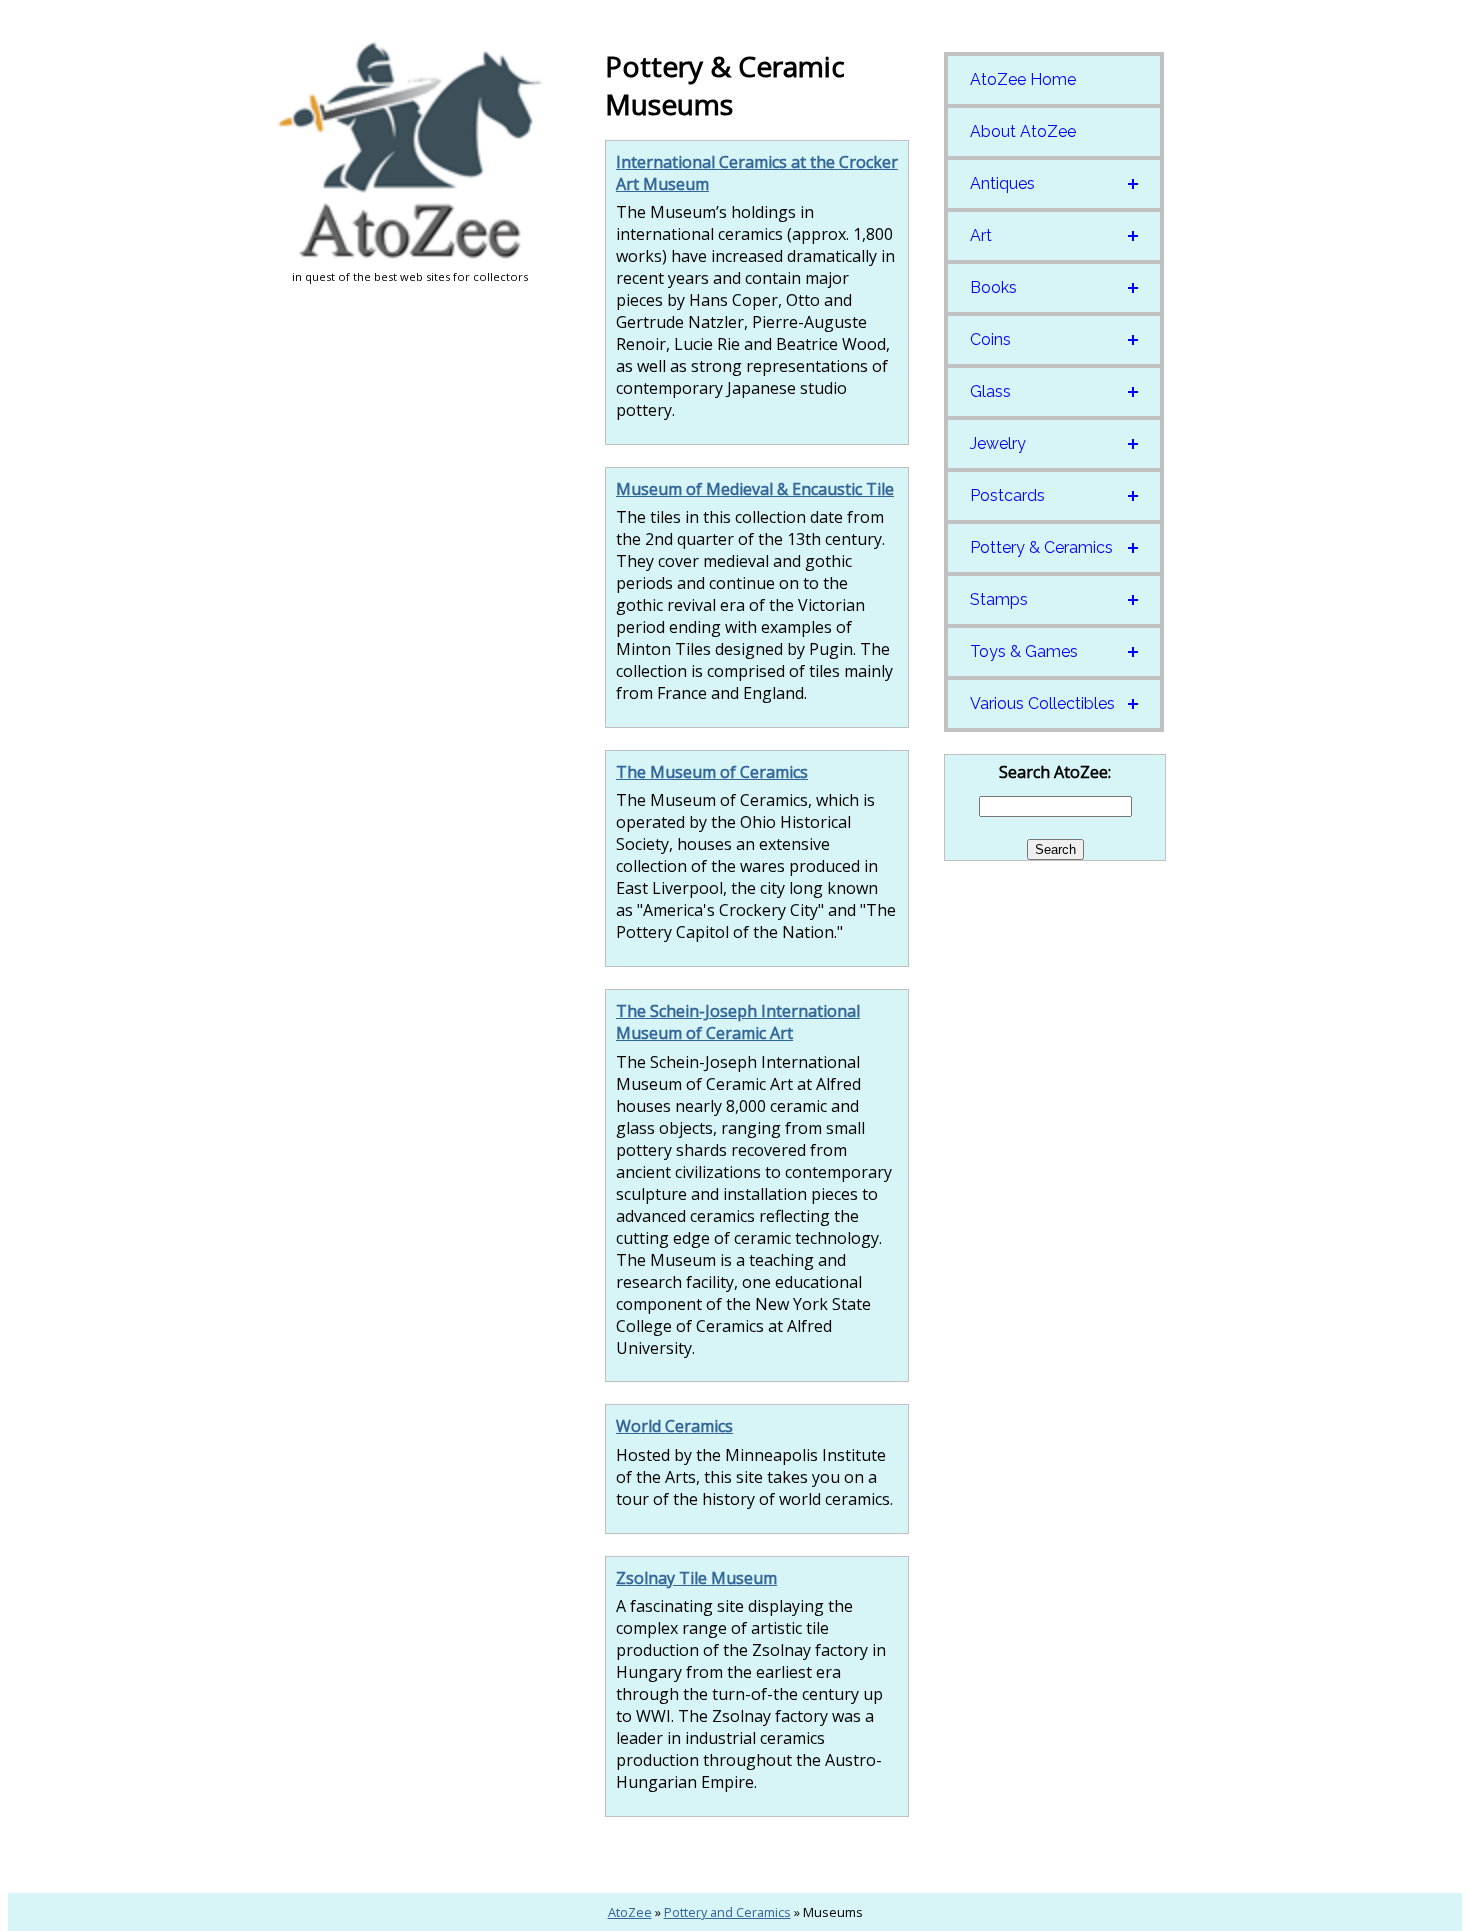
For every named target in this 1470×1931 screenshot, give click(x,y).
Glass (990, 391)
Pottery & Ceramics (1041, 547)
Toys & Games (1024, 651)
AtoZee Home (1023, 79)
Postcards (1007, 495)
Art (981, 235)
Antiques (1002, 183)
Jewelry (998, 443)
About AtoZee (1023, 131)
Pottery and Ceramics (727, 1912)
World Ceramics (674, 1426)
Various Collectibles (1042, 703)
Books (993, 287)
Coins (990, 339)
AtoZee (630, 1912)
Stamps (999, 599)
